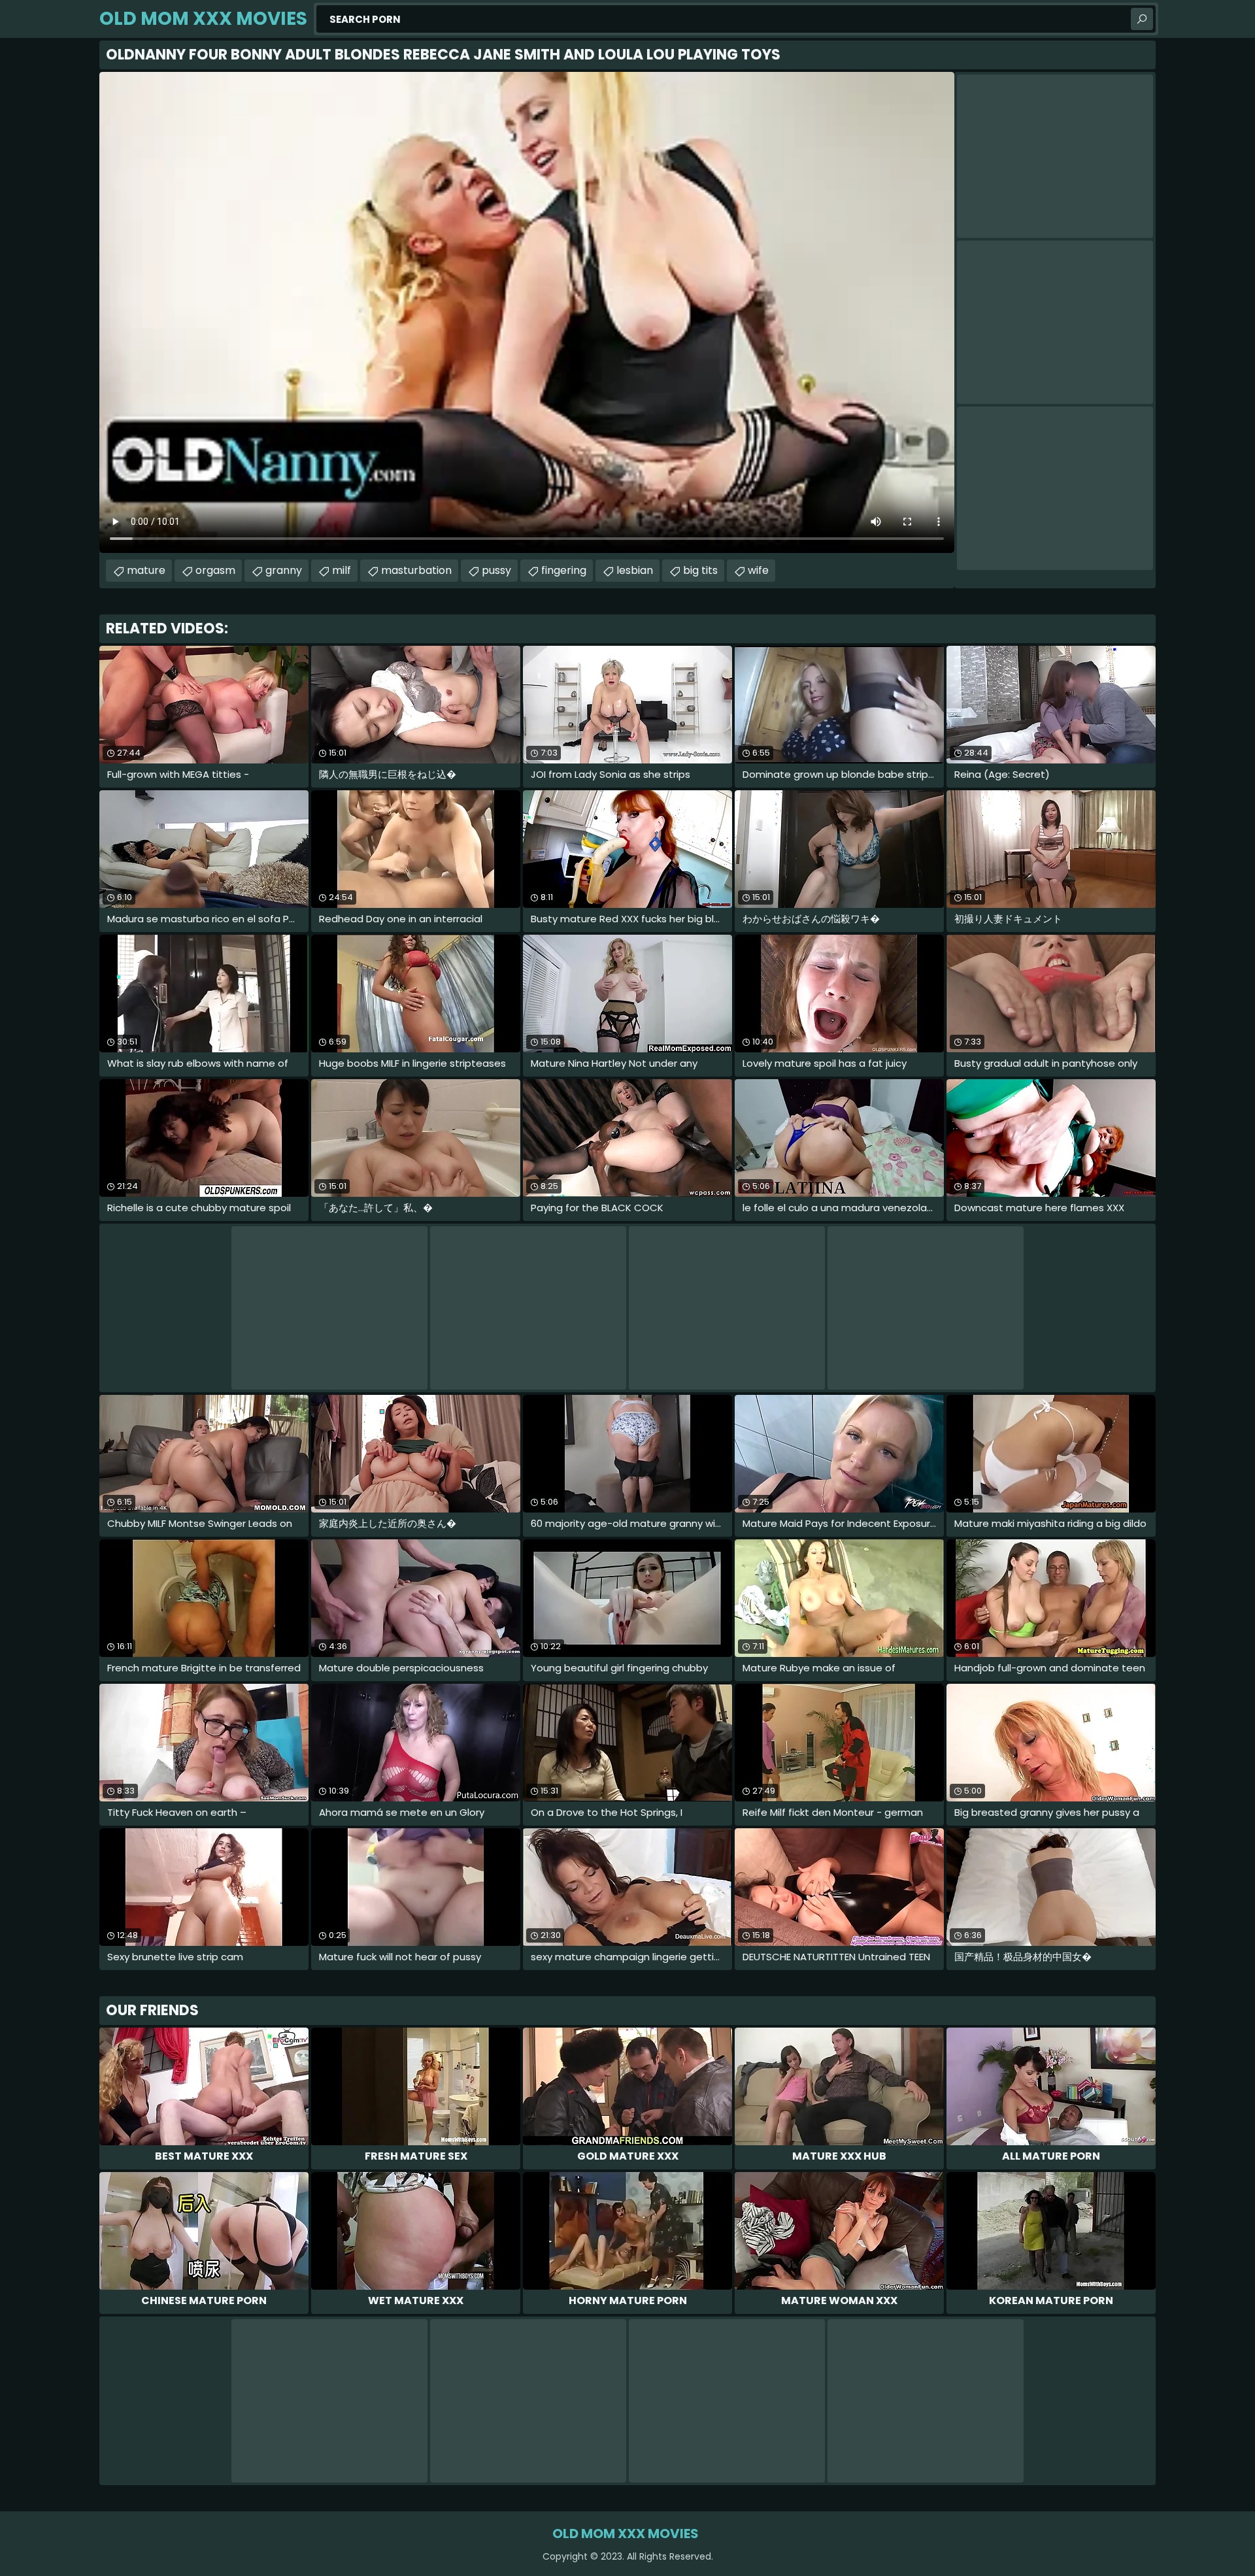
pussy (496, 570)
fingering (564, 570)
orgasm (215, 570)
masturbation (416, 570)
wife (758, 570)
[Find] (1142, 19)
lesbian (635, 570)
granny (284, 570)
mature (146, 570)
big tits (700, 570)
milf (342, 570)
